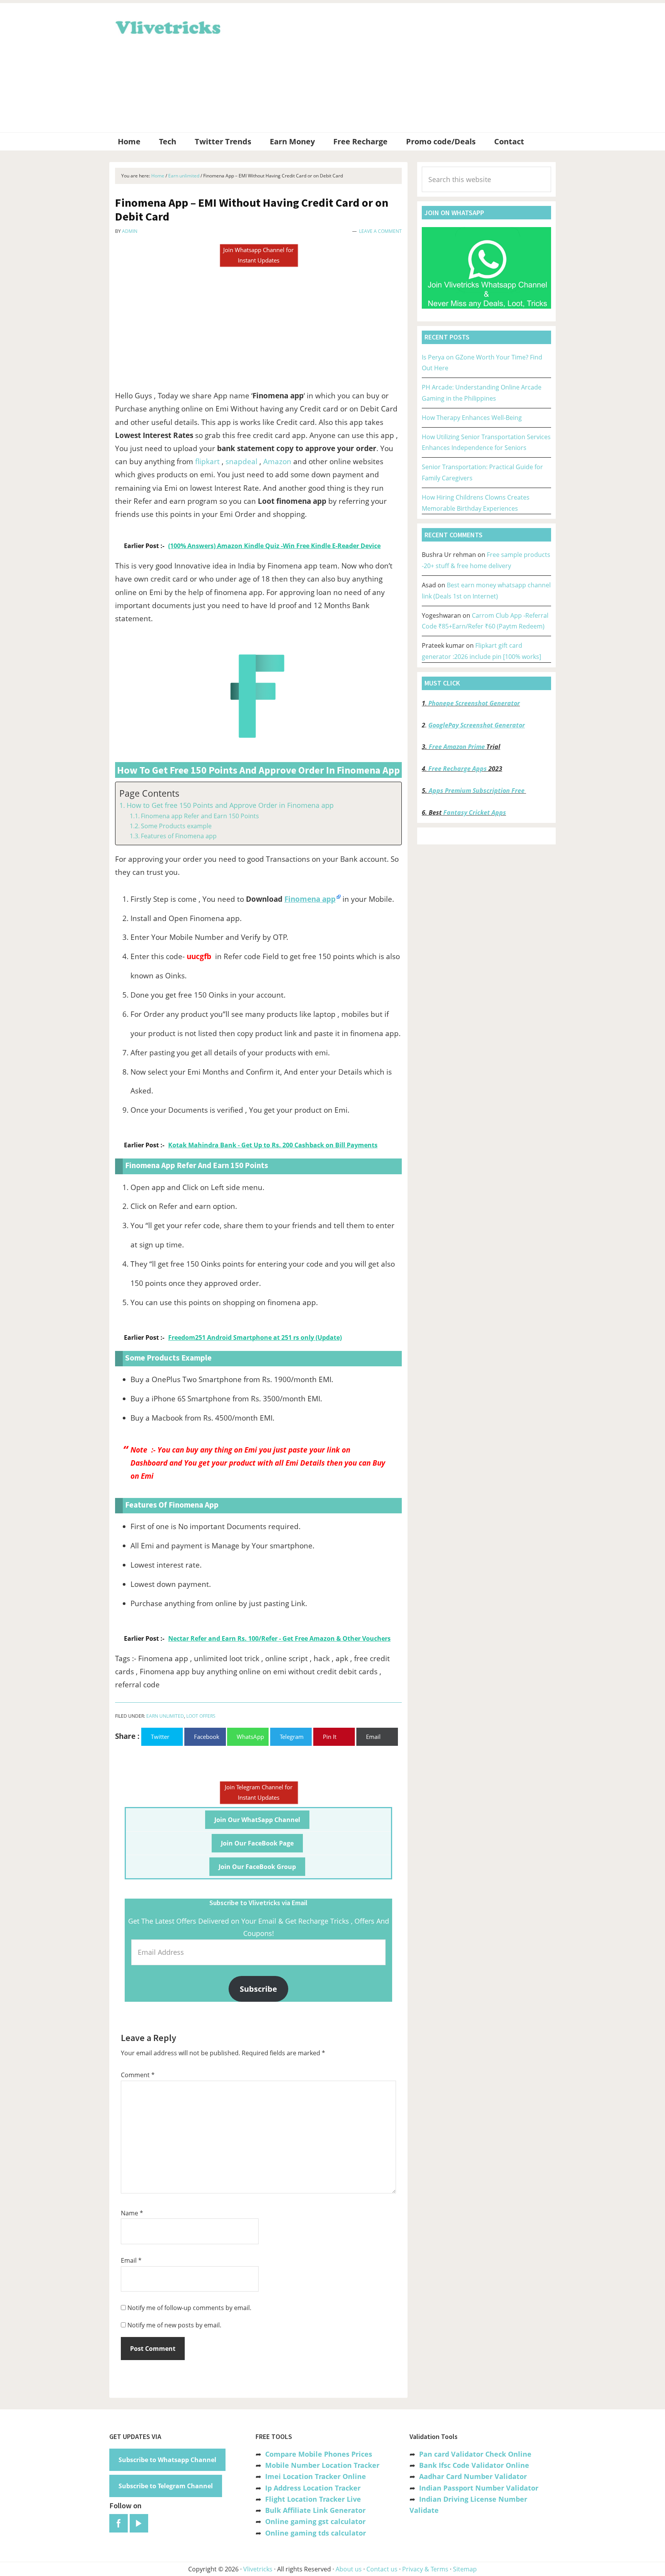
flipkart (207, 461)
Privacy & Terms (425, 2569)
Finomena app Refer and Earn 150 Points (200, 816)
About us (349, 2569)
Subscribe (258, 1989)
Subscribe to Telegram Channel (166, 2486)
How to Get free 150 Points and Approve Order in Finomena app (230, 805)
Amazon (277, 461)
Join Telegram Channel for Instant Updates (259, 1792)
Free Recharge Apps (458, 769)
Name (132, 2213)
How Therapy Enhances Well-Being (472, 418)
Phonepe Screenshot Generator (474, 703)
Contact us (382, 2569)
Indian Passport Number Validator (479, 2488)
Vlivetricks (167, 26)
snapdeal (241, 461)
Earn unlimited (165, 1716)
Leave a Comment (380, 231)
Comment (138, 2075)
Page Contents (149, 793)
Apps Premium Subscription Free (477, 791)
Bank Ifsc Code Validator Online (474, 2465)
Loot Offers (201, 1716)
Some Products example (176, 826)
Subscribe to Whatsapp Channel (167, 2460)
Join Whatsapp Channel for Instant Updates (258, 255)
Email (131, 2260)
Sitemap (465, 2569)
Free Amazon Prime (457, 747)
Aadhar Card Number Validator (473, 2476)
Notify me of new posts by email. (174, 2325)
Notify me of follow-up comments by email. (189, 2308)
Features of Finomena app (179, 836)
